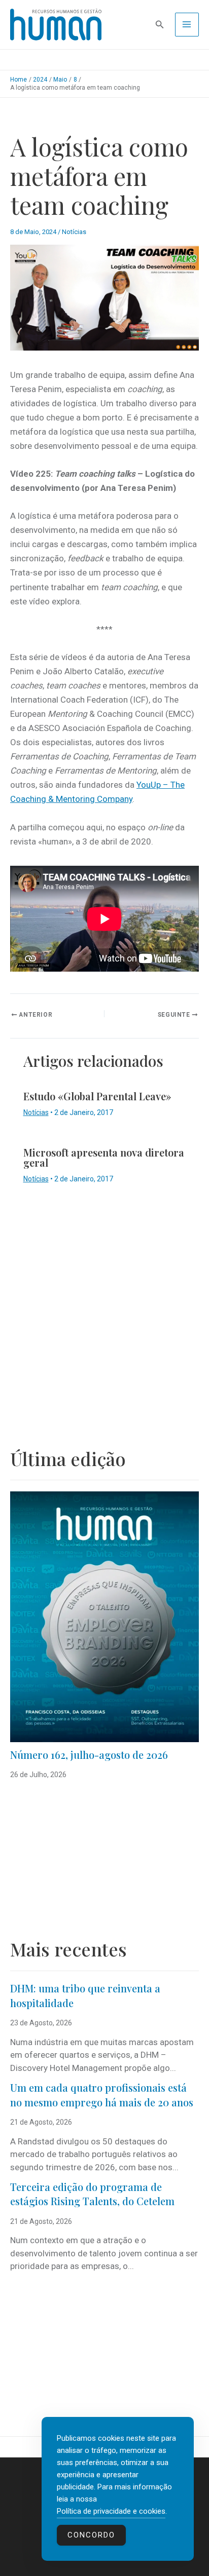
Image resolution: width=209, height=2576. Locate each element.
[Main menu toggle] (187, 25)
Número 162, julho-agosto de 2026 (89, 1755)
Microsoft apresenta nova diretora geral (104, 1157)
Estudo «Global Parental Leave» (97, 1096)
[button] (160, 25)
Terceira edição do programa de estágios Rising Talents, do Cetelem (92, 2194)
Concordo (91, 2535)
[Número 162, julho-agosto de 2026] (104, 1617)
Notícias (74, 232)
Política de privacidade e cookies (111, 2511)
